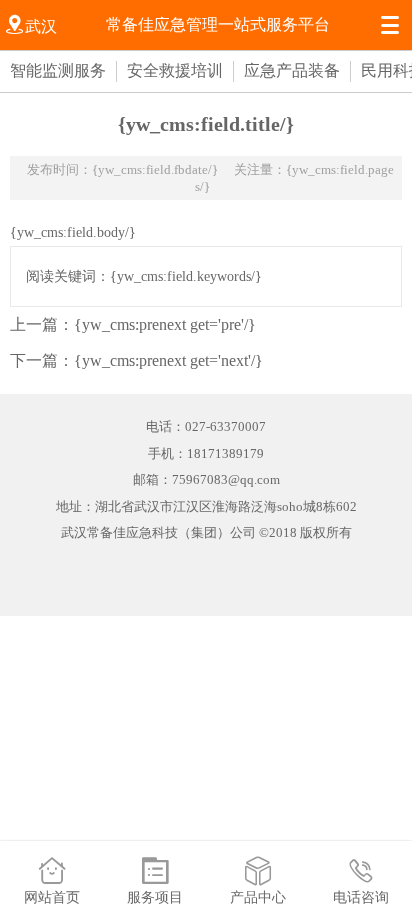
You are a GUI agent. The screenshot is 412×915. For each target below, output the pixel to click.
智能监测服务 (58, 70)
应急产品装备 (292, 70)
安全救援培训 (175, 70)
